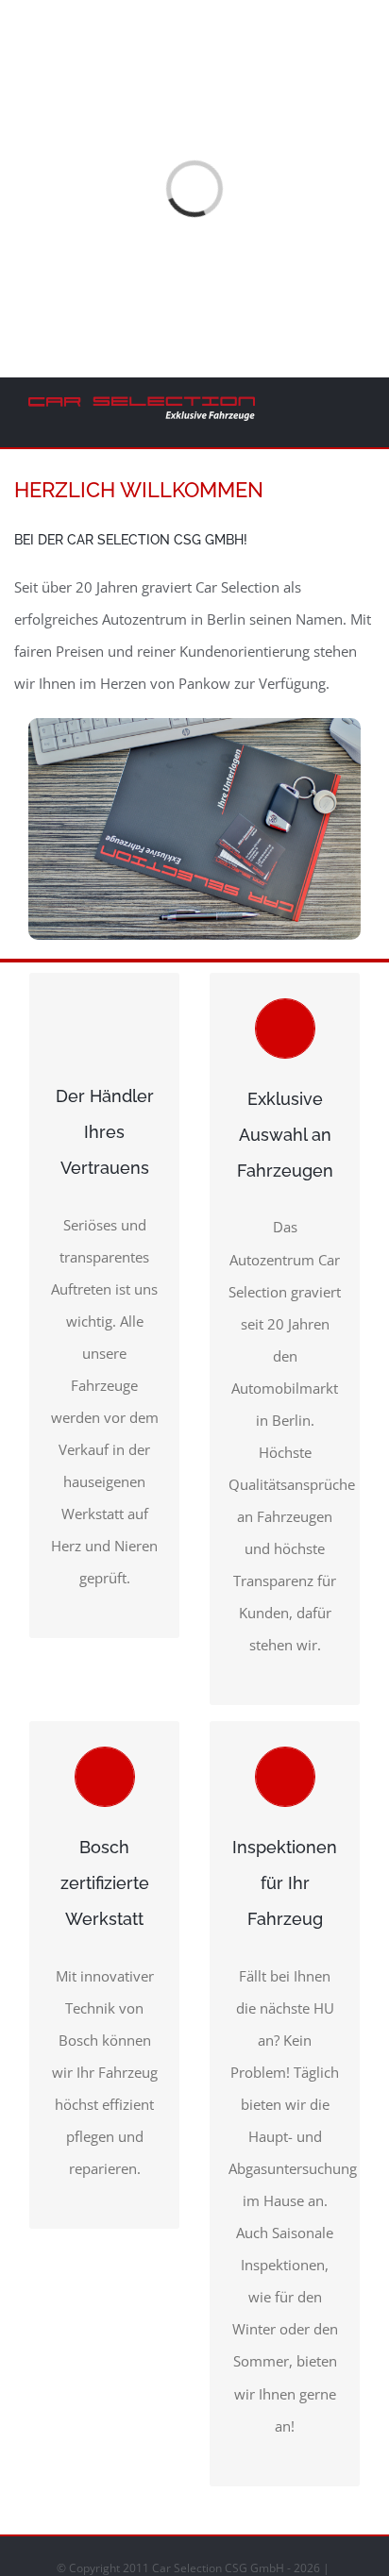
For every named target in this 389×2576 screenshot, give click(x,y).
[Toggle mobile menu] (353, 409)
